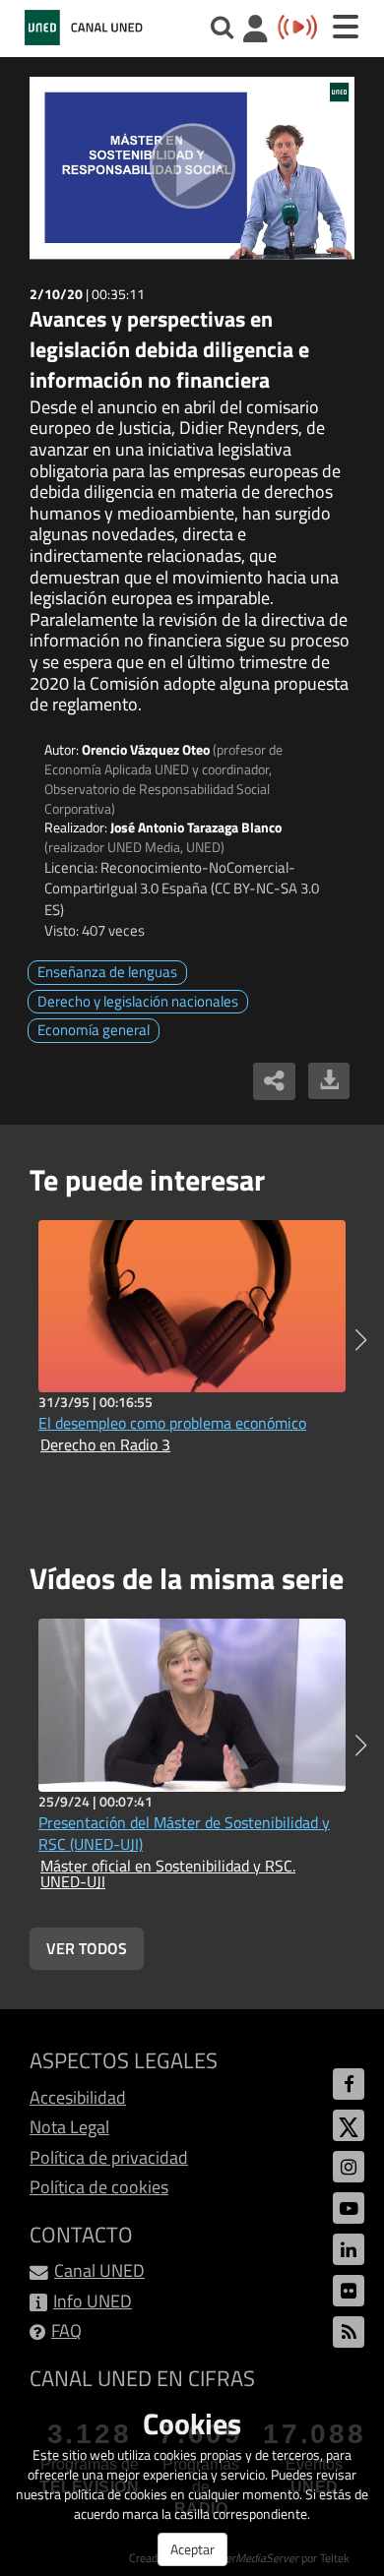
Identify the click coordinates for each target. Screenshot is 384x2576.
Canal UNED (99, 2270)
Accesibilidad (78, 2097)
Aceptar (192, 2549)
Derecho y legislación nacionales (138, 1001)
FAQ (66, 2331)
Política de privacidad (109, 2157)
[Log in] (256, 31)
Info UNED (93, 2301)
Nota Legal (69, 2127)
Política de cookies (99, 2187)
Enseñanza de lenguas (107, 972)
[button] (361, 1340)
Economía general (94, 1030)
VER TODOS (87, 1948)
